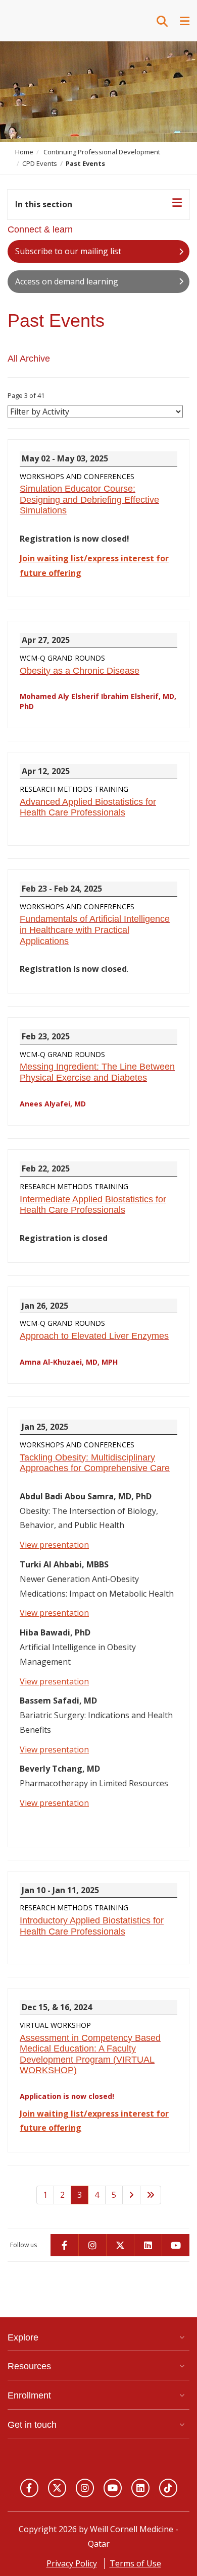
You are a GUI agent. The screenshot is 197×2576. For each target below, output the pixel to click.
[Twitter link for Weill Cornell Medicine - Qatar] (57, 2488)
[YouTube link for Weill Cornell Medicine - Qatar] (113, 2488)
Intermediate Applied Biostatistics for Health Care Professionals (93, 1205)
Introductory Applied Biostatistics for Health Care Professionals (92, 1926)
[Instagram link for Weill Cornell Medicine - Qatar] (85, 2488)
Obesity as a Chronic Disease (80, 671)
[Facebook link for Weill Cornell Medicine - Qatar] (29, 2488)
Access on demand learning (67, 281)
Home (24, 152)
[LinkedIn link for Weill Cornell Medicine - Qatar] (140, 2488)
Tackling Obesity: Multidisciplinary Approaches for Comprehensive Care (95, 1463)
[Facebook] (64, 2245)
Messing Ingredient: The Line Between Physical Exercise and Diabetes (97, 1072)
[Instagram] (92, 2245)
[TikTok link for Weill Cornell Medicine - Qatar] (168, 2488)
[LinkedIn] (148, 2245)
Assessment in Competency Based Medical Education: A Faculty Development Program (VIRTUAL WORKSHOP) (90, 2054)
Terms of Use (135, 2563)
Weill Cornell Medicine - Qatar (58, 20)
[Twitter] (120, 2245)
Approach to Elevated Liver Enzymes (94, 1336)
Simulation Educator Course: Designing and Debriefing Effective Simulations (89, 500)
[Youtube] (176, 2245)
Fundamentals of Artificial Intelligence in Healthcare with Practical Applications (95, 930)
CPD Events (40, 163)
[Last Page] (151, 2195)
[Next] (131, 2195)
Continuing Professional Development (102, 152)
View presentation (54, 1545)
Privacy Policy (72, 2563)
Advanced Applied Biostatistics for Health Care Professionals (88, 807)
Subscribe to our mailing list (68, 251)
